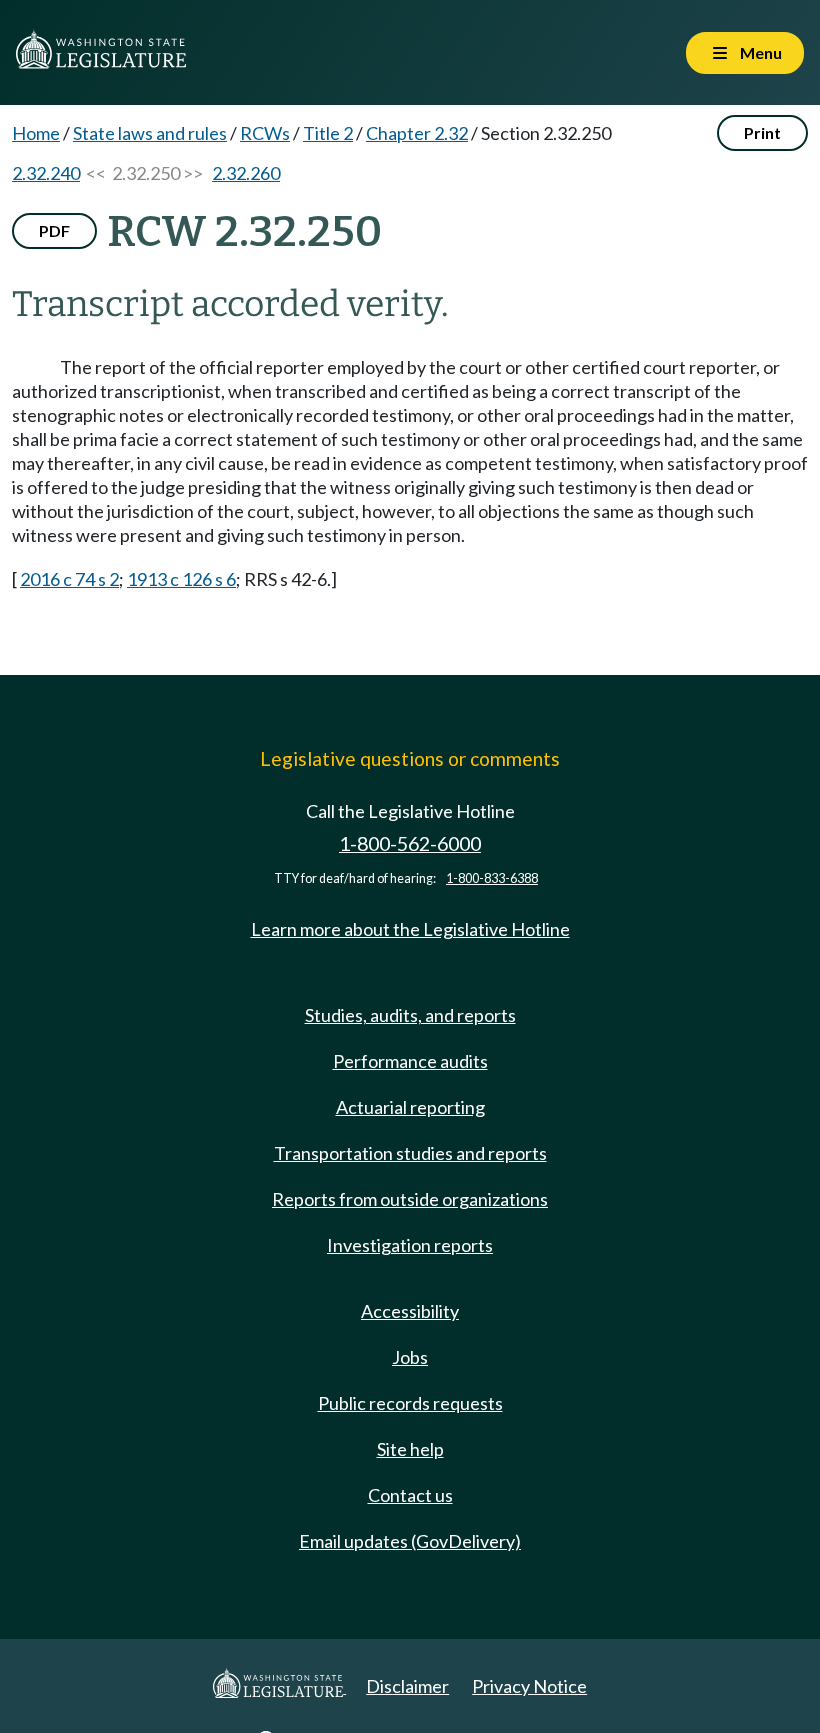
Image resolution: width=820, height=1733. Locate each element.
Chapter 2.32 (417, 133)
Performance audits (410, 1061)
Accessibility (410, 1311)
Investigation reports (410, 1245)
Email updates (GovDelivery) (410, 1541)
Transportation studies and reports (410, 1153)
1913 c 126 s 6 (181, 579)
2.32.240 (46, 173)
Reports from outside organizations (410, 1199)
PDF (54, 230)
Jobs (410, 1357)
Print (762, 132)
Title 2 (328, 133)
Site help (410, 1449)
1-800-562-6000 (410, 843)
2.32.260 (246, 173)
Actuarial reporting (410, 1107)
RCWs (265, 133)
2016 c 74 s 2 (69, 579)
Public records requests (410, 1403)
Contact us (410, 1495)
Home (36, 133)
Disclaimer (407, 1686)
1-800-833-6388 (492, 878)
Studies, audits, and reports (410, 1015)
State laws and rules (150, 133)
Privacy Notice (529, 1686)
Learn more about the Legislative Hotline (410, 929)
